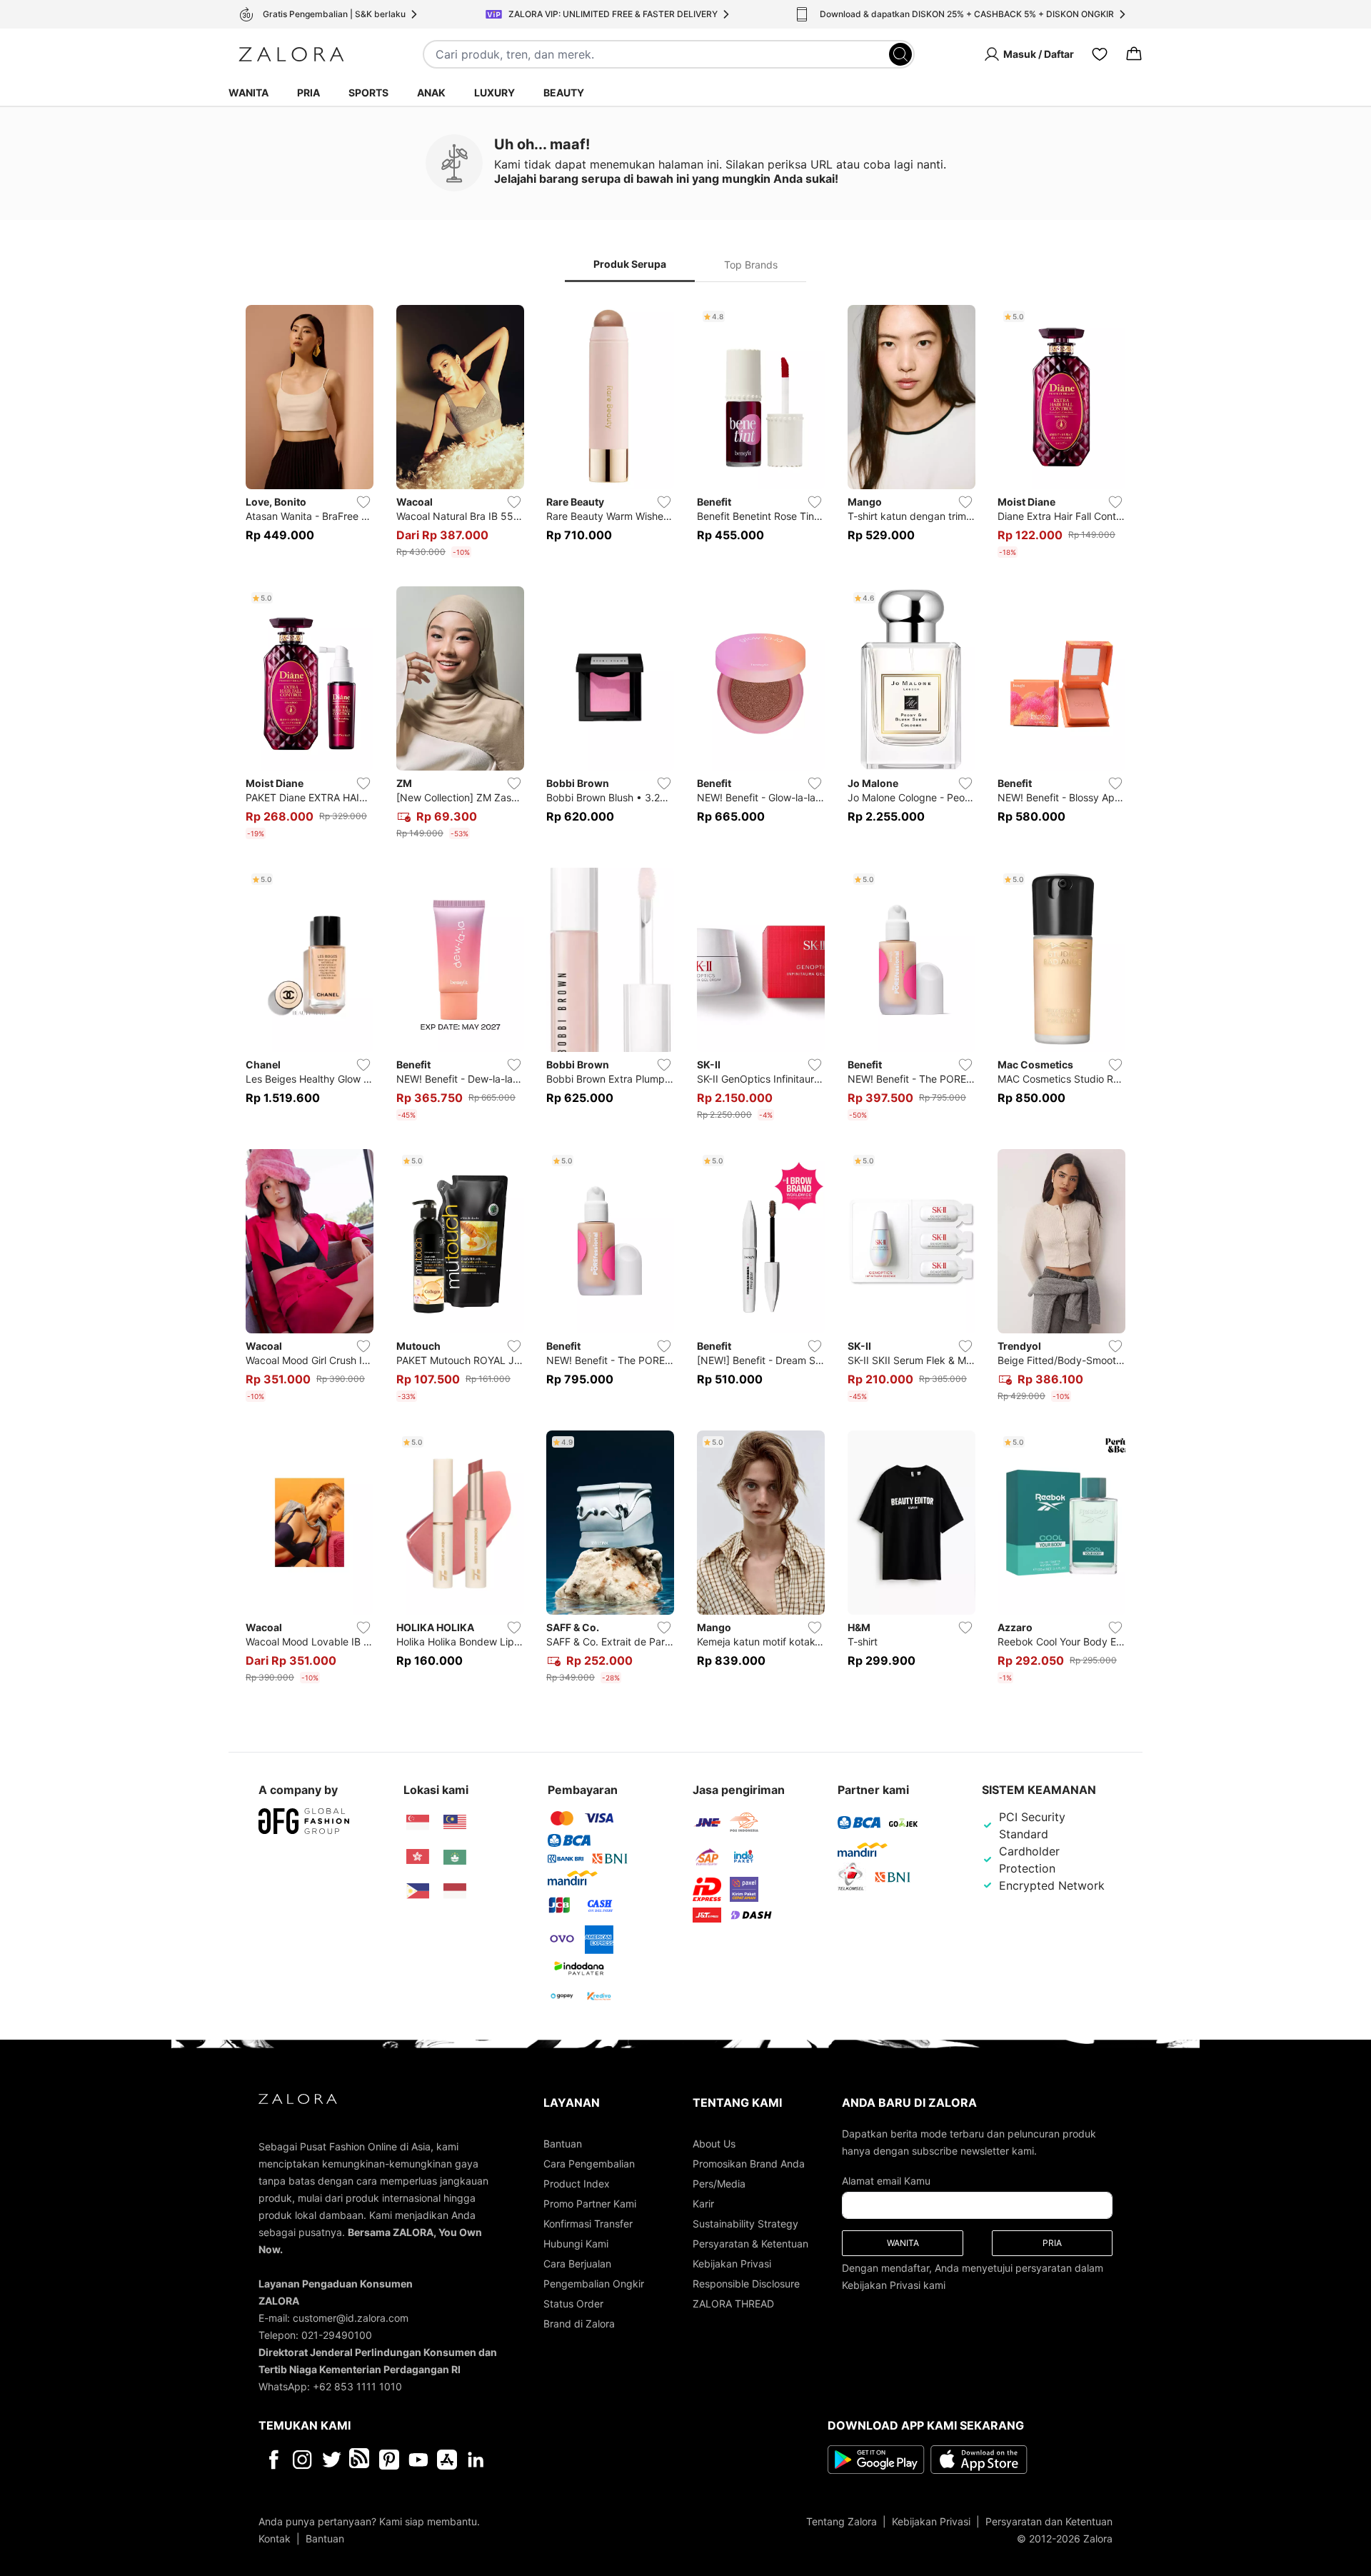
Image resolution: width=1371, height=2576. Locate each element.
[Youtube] (418, 2460)
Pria (308, 92)
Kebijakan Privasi (732, 2264)
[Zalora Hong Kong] (418, 1857)
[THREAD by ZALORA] (361, 2460)
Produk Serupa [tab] (630, 264)
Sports (368, 92)
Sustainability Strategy (745, 2224)
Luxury (494, 92)
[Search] (900, 54)
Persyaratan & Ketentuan (750, 2244)
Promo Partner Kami (590, 2204)
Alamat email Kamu (886, 2181)
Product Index (577, 2184)
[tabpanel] (685, 997)
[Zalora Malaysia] (455, 1823)
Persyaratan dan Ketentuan (1049, 2521)
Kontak (275, 2539)
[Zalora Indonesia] (455, 1891)
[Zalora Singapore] (418, 1823)
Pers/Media (719, 2184)
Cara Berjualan (577, 2264)
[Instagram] (302, 2460)
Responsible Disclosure (746, 2284)
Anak (431, 92)
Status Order (573, 2304)
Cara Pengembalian (589, 2164)
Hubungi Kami (576, 2244)
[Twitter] (332, 2460)
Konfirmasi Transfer (588, 2224)
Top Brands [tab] (751, 265)
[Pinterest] (389, 2460)
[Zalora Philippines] (418, 1891)
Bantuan (563, 2144)
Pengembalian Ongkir (594, 2284)
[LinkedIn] (476, 2460)
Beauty (564, 92)
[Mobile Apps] (447, 2460)
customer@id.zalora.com (351, 2318)
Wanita (248, 92)
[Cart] (1134, 54)
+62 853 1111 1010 (357, 2386)
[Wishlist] (1100, 54)
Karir (703, 2204)
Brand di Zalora (579, 2324)
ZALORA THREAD (733, 2304)
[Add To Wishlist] (363, 502)
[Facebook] (273, 2460)
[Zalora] (291, 54)
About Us (714, 2144)
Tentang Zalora (842, 2521)
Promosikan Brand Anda (749, 2164)
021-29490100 (337, 2335)
